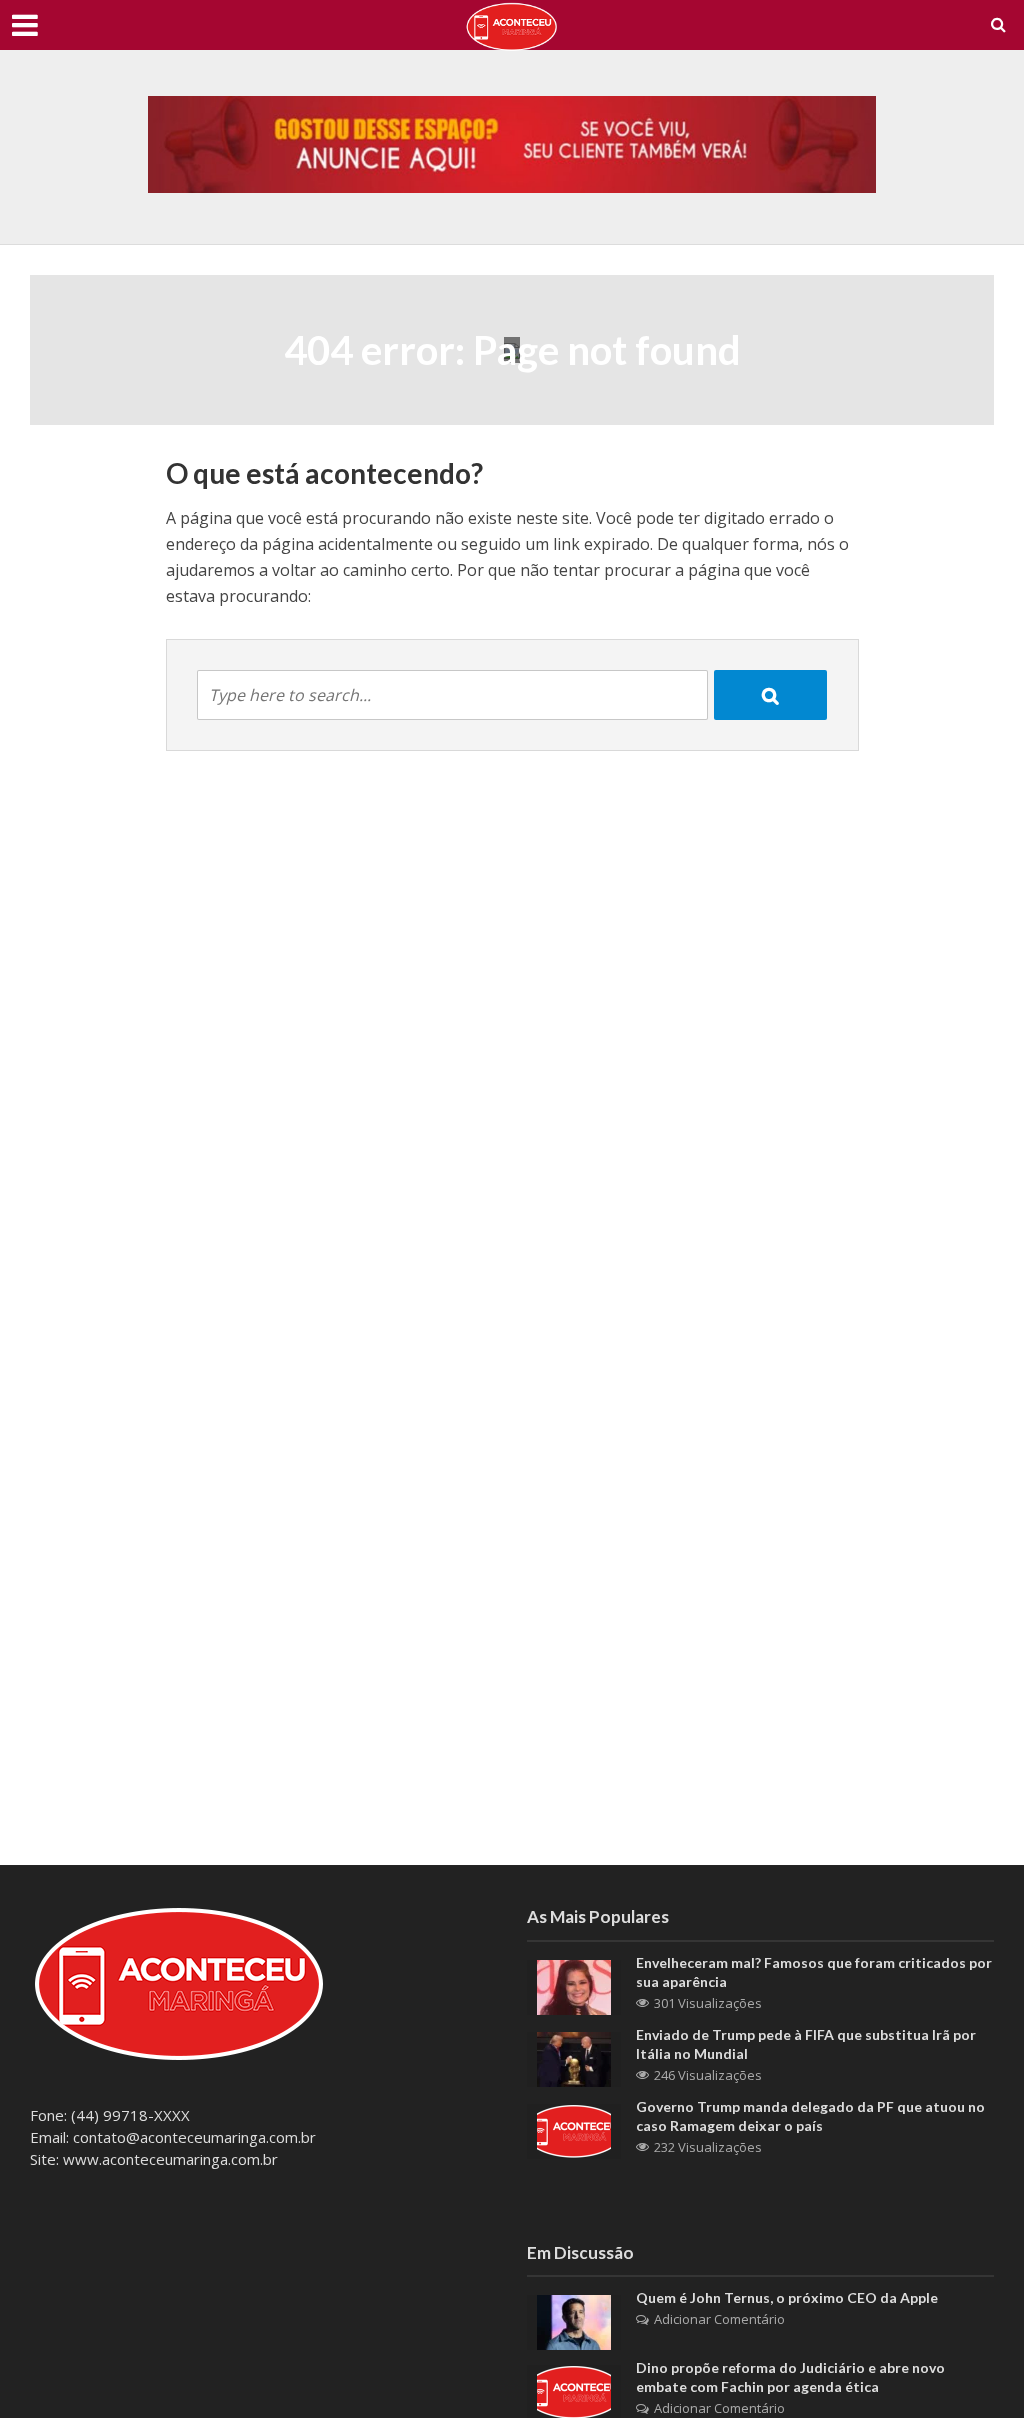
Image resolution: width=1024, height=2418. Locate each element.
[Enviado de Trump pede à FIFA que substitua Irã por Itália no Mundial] (574, 2057)
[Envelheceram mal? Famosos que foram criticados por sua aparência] (574, 1985)
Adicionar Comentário (719, 2319)
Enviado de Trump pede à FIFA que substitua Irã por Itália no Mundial (806, 2044)
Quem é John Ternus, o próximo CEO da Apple (787, 2297)
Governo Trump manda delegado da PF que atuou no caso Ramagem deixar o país (810, 2116)
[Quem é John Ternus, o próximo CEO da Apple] (574, 2321)
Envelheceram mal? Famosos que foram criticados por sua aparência (814, 1972)
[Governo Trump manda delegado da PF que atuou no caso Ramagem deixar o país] (574, 2129)
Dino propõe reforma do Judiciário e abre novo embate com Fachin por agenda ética (790, 2377)
